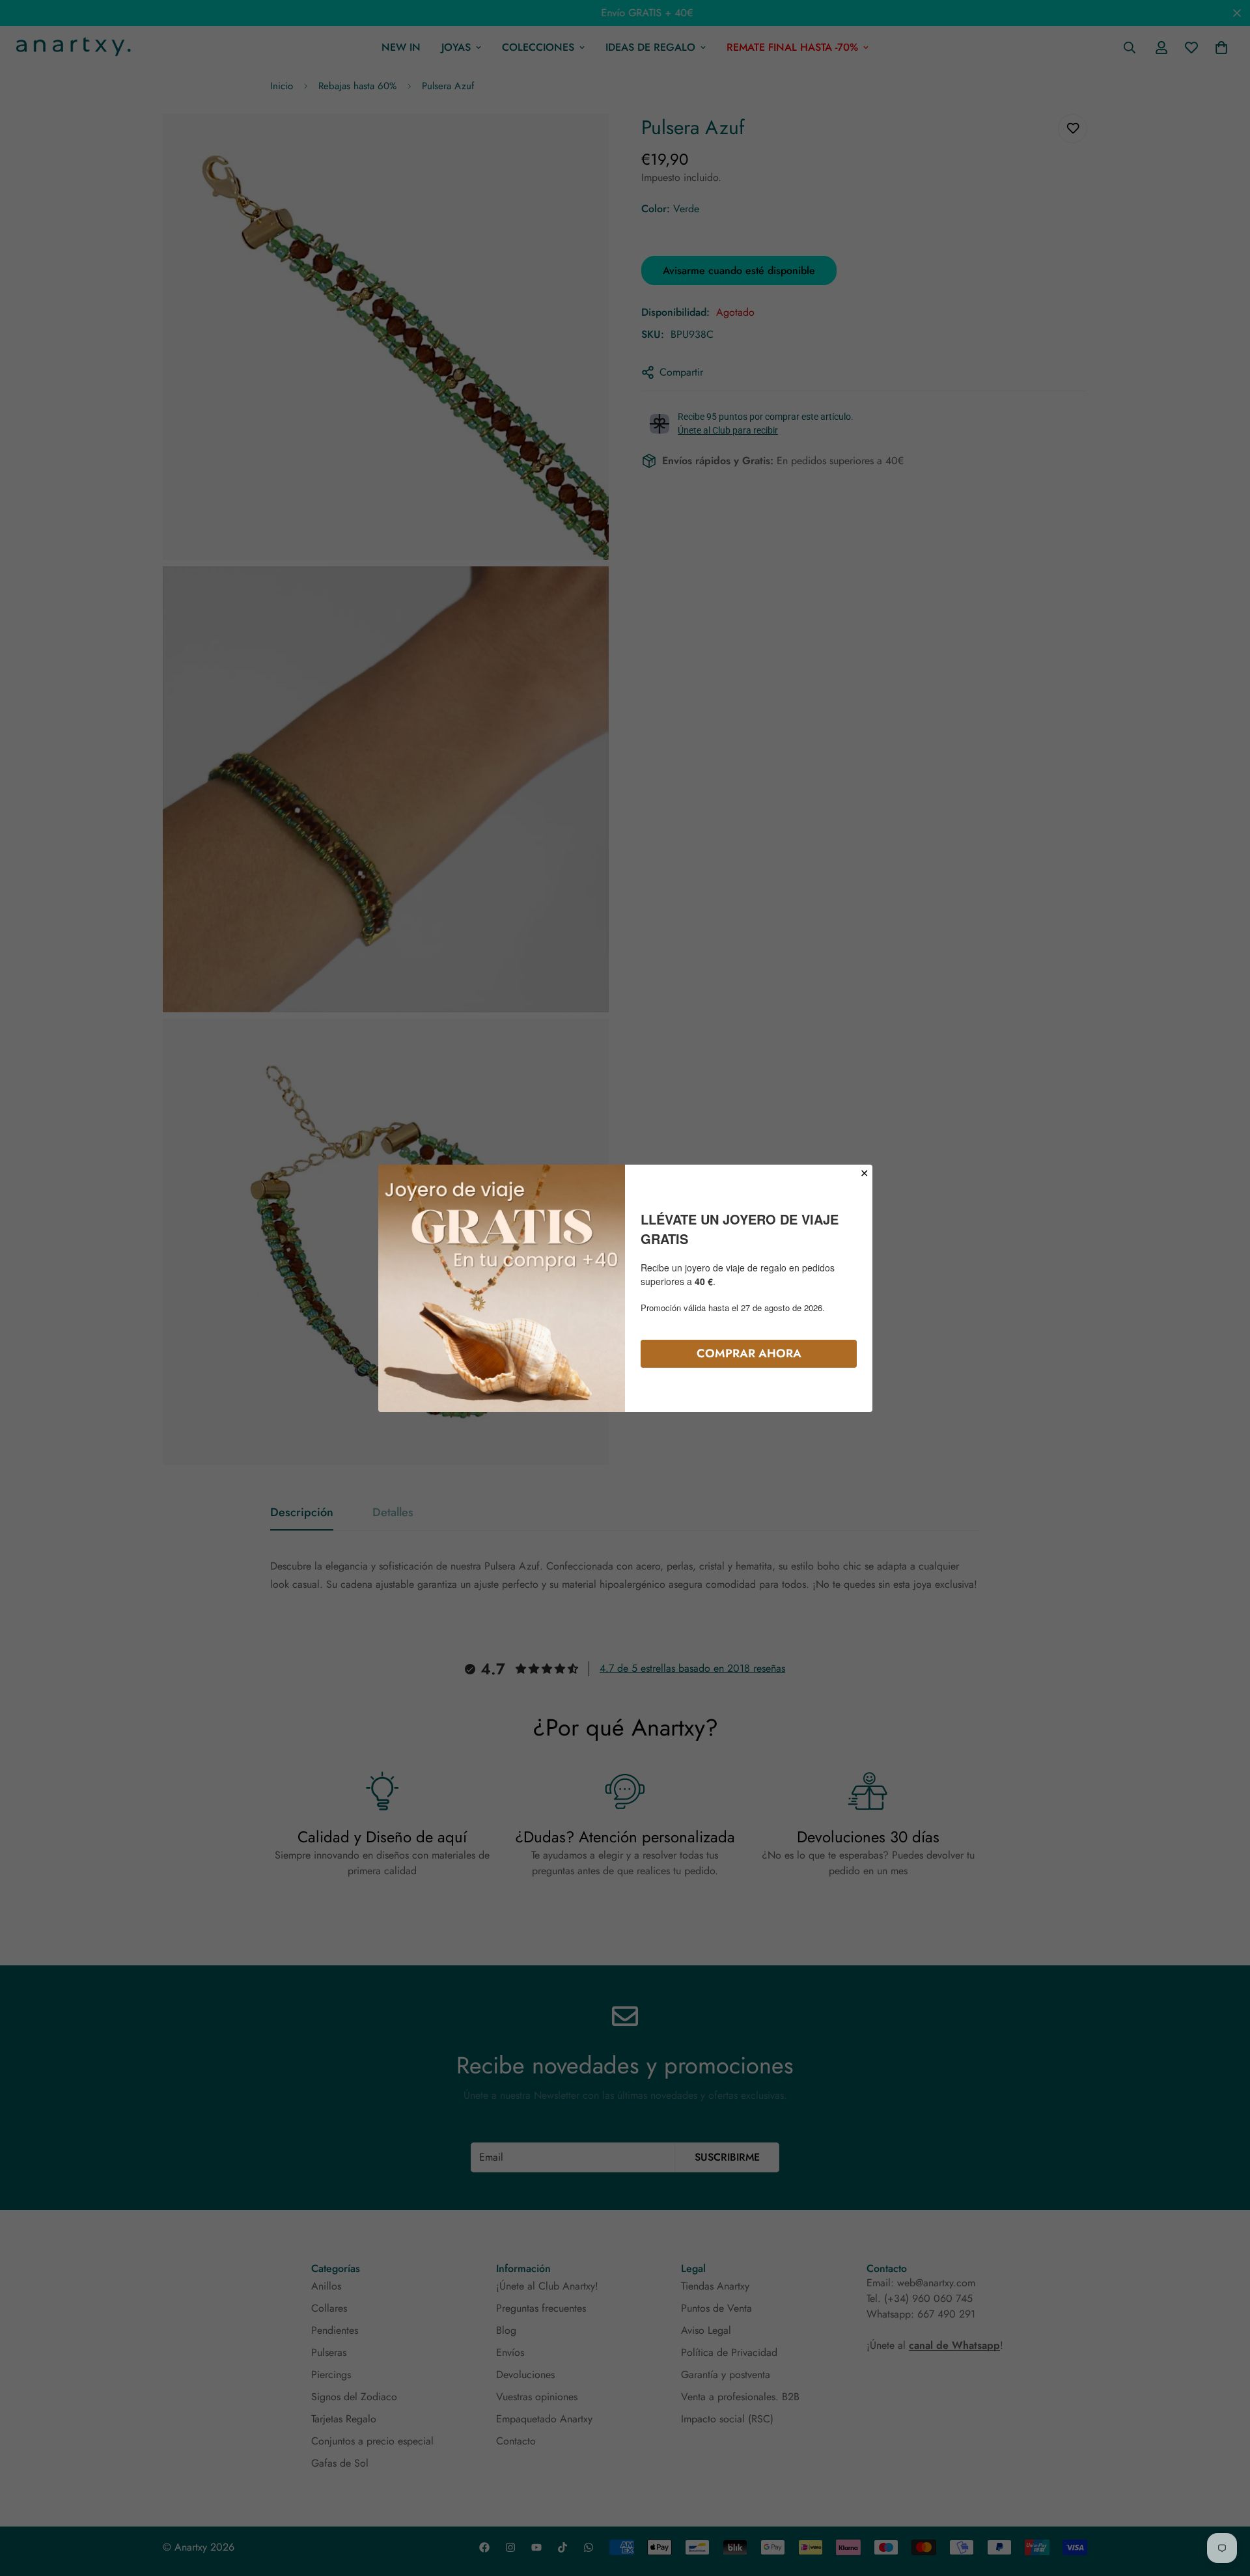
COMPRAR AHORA (749, 1353)
